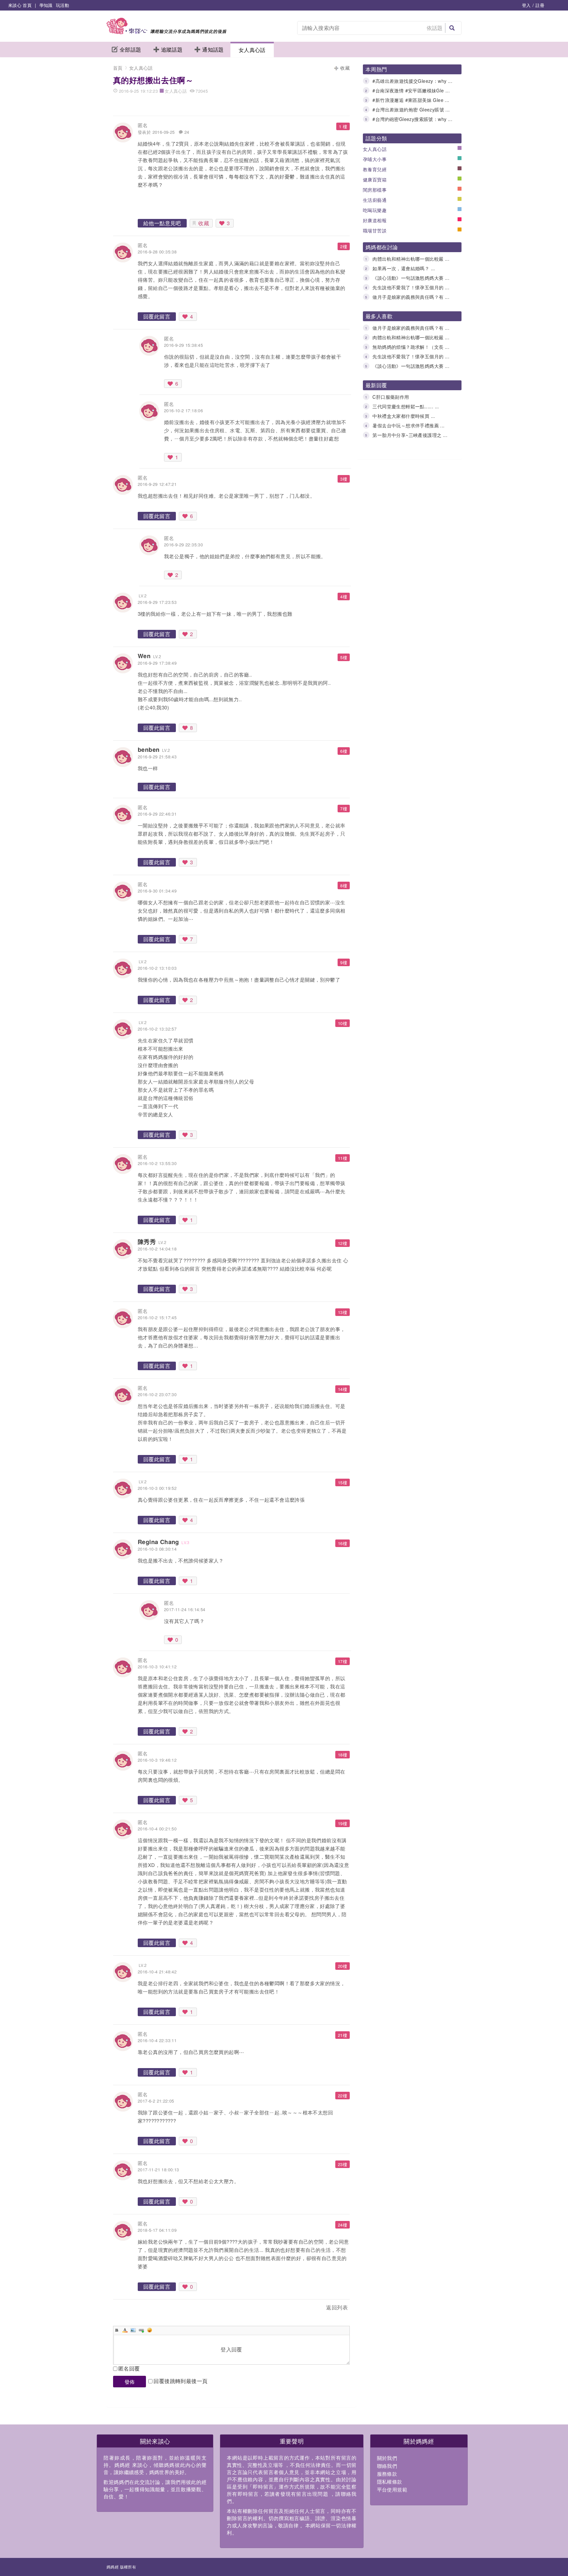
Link (141, 2330)
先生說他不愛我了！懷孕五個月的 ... (411, 287)
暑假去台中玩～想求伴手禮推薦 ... (408, 425)
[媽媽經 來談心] (166, 32)
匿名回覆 (129, 2368)
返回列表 (337, 2307)
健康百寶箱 (375, 179)
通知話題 (213, 49)
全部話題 (130, 49)
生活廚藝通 (375, 200)
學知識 (46, 5)
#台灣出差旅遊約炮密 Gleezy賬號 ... (411, 109)
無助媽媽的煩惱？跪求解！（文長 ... (411, 347)
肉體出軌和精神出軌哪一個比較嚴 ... (411, 259)
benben (149, 750)
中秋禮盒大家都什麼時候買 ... (404, 416)
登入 (526, 5)
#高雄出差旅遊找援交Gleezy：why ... (412, 81)
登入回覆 (231, 2349)
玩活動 (62, 5)
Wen (144, 656)
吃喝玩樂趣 (375, 210)
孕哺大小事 (375, 159)
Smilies (150, 2330)
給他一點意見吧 (162, 223)
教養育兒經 (375, 169)
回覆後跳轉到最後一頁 (180, 2381)
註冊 (540, 5)
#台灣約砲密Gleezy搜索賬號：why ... (412, 119)
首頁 (118, 68)
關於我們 (387, 2458)
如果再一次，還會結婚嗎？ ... (404, 268)
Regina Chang (158, 1542)
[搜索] (452, 28)
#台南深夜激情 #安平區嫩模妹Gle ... (411, 90)
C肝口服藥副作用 (391, 397)
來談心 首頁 (20, 5)
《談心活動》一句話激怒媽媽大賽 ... (411, 278)
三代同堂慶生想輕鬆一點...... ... (406, 406)
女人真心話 (252, 50)
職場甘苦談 (375, 230)
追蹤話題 (172, 49)
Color (125, 2330)
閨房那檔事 (375, 190)
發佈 (130, 2382)
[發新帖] (128, 2309)
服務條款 (387, 2474)
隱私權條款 (390, 2481)
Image (133, 2330)
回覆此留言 (157, 316)
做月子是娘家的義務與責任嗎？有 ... (411, 297)
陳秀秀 (147, 1242)
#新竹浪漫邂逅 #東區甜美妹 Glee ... (411, 100)
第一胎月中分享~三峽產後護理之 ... (410, 435)
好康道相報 (375, 220)
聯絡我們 (387, 2466)
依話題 (435, 28)
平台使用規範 (392, 2489)
